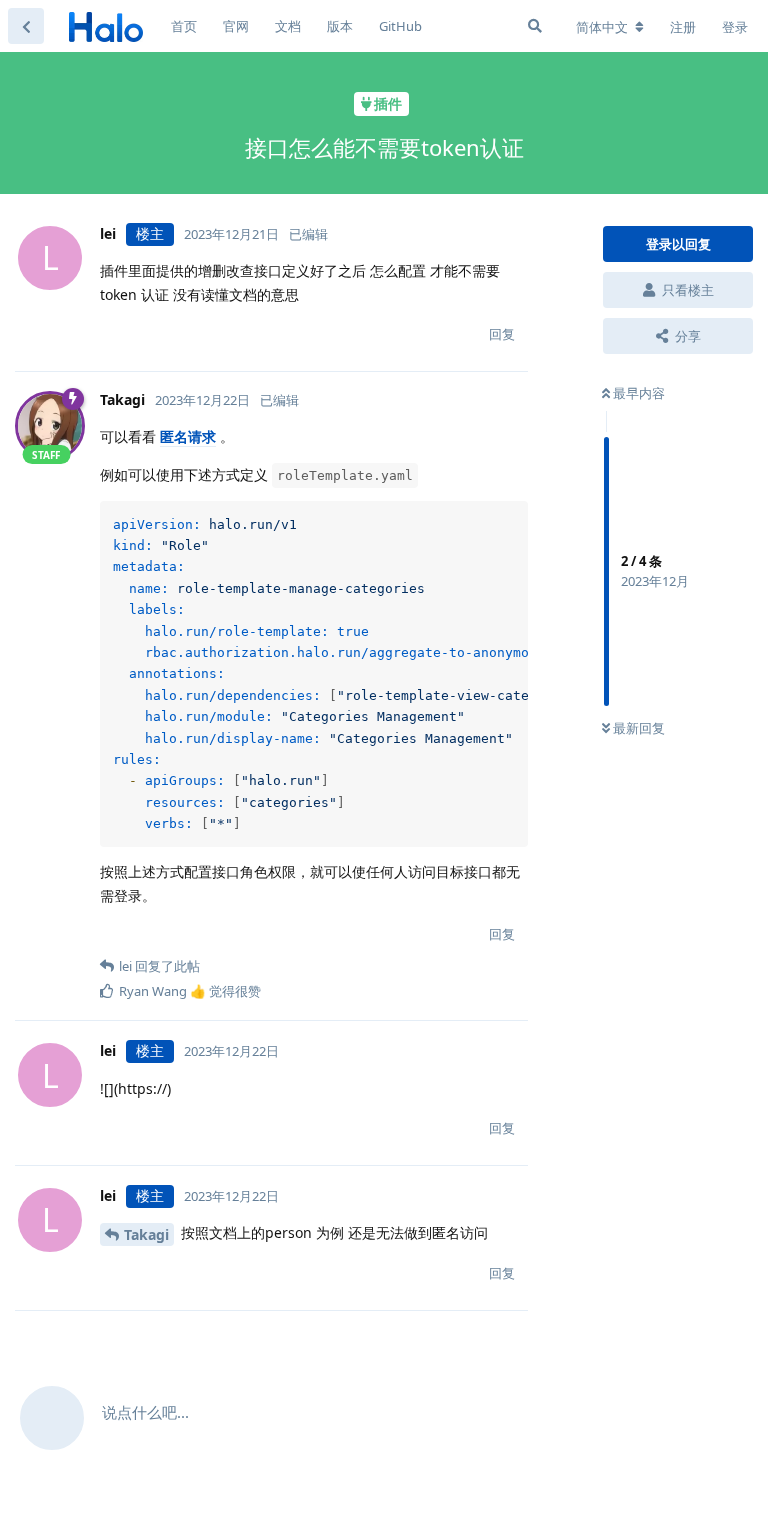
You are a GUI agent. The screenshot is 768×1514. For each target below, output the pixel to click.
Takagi (146, 1234)
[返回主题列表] (26, 26)
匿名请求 (188, 436)
